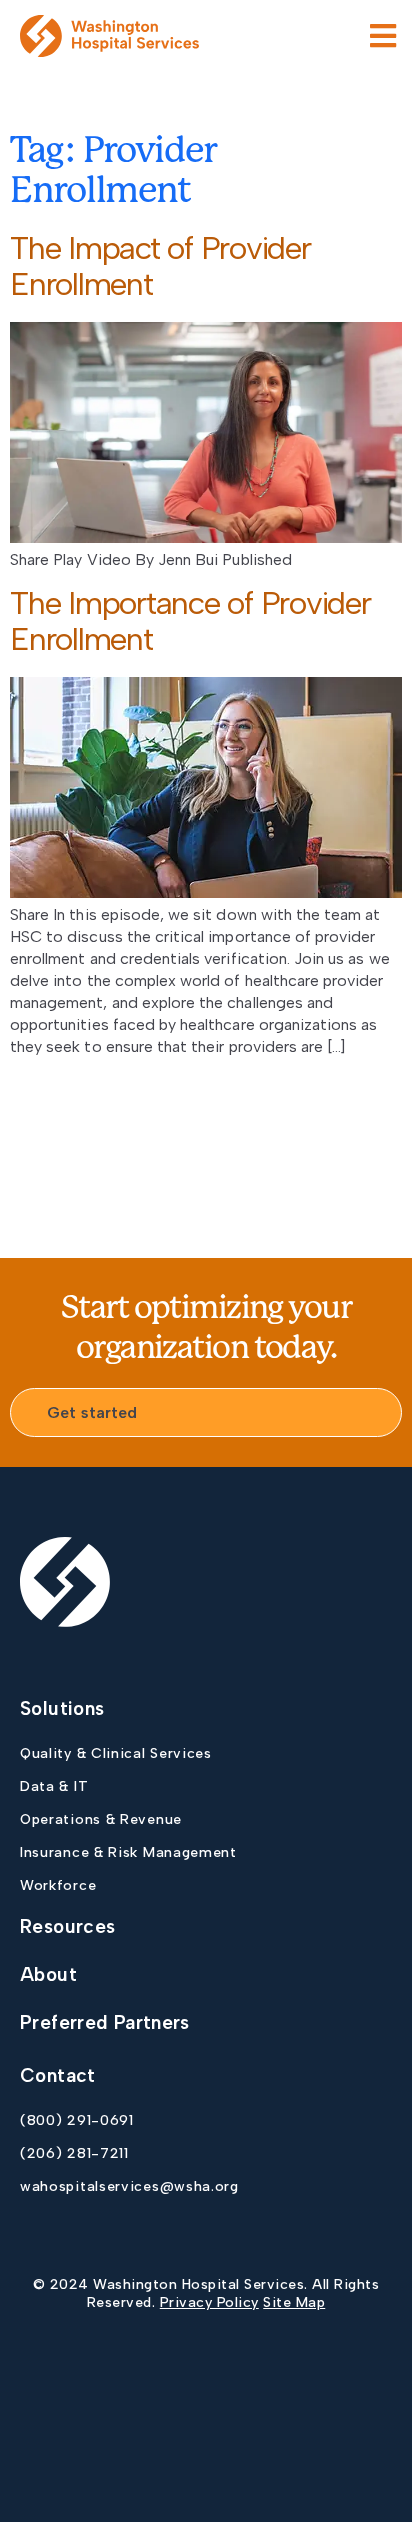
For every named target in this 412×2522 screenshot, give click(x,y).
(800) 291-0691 (77, 2120)
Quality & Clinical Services (116, 1753)
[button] (383, 36)
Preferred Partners (105, 2022)
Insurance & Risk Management (128, 1852)
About (48, 1974)
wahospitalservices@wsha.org (129, 2186)
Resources (67, 1926)
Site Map (294, 2302)
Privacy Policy (209, 2302)
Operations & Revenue (101, 1819)
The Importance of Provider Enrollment (190, 621)
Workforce (58, 1885)
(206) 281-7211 (74, 2153)
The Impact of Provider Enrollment (160, 266)
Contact (58, 2075)
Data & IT (54, 1786)
